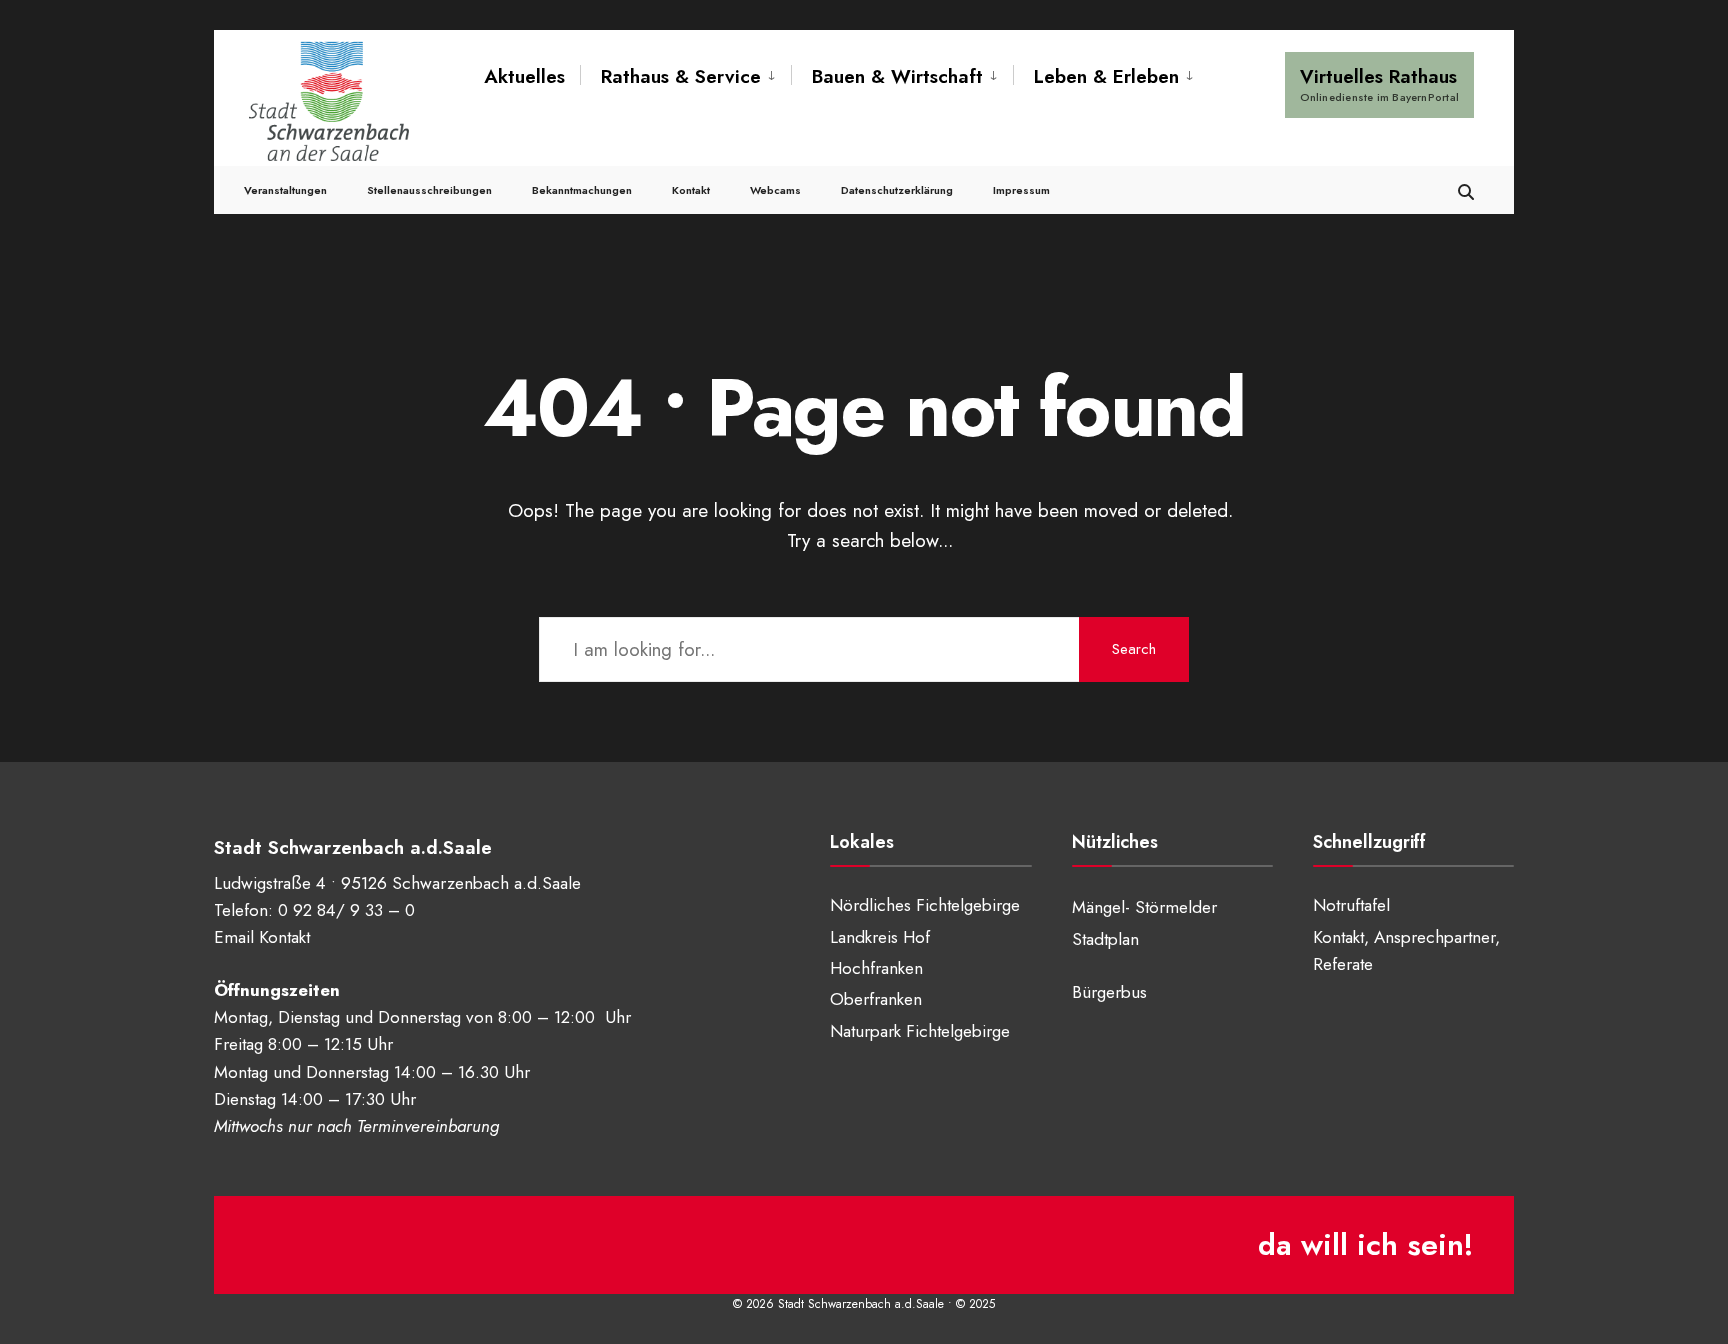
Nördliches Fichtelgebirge (925, 905)
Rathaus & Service (681, 76)
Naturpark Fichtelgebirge (920, 1031)
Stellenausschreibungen (429, 190)
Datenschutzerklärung (897, 190)
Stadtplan (1105, 939)
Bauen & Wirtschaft (897, 76)
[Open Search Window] (1466, 189)
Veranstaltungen (285, 190)
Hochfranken (876, 968)
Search (1134, 649)
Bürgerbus (1109, 992)
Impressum (1021, 190)
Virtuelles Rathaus (1379, 84)
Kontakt (691, 190)
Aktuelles (524, 76)
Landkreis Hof (880, 937)
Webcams (775, 190)
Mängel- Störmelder (1144, 907)
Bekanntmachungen (582, 190)
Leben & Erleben (1106, 76)
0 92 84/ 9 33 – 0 (346, 910)
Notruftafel (1351, 905)
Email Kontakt (262, 937)
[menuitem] (685, 77)
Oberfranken (876, 999)
